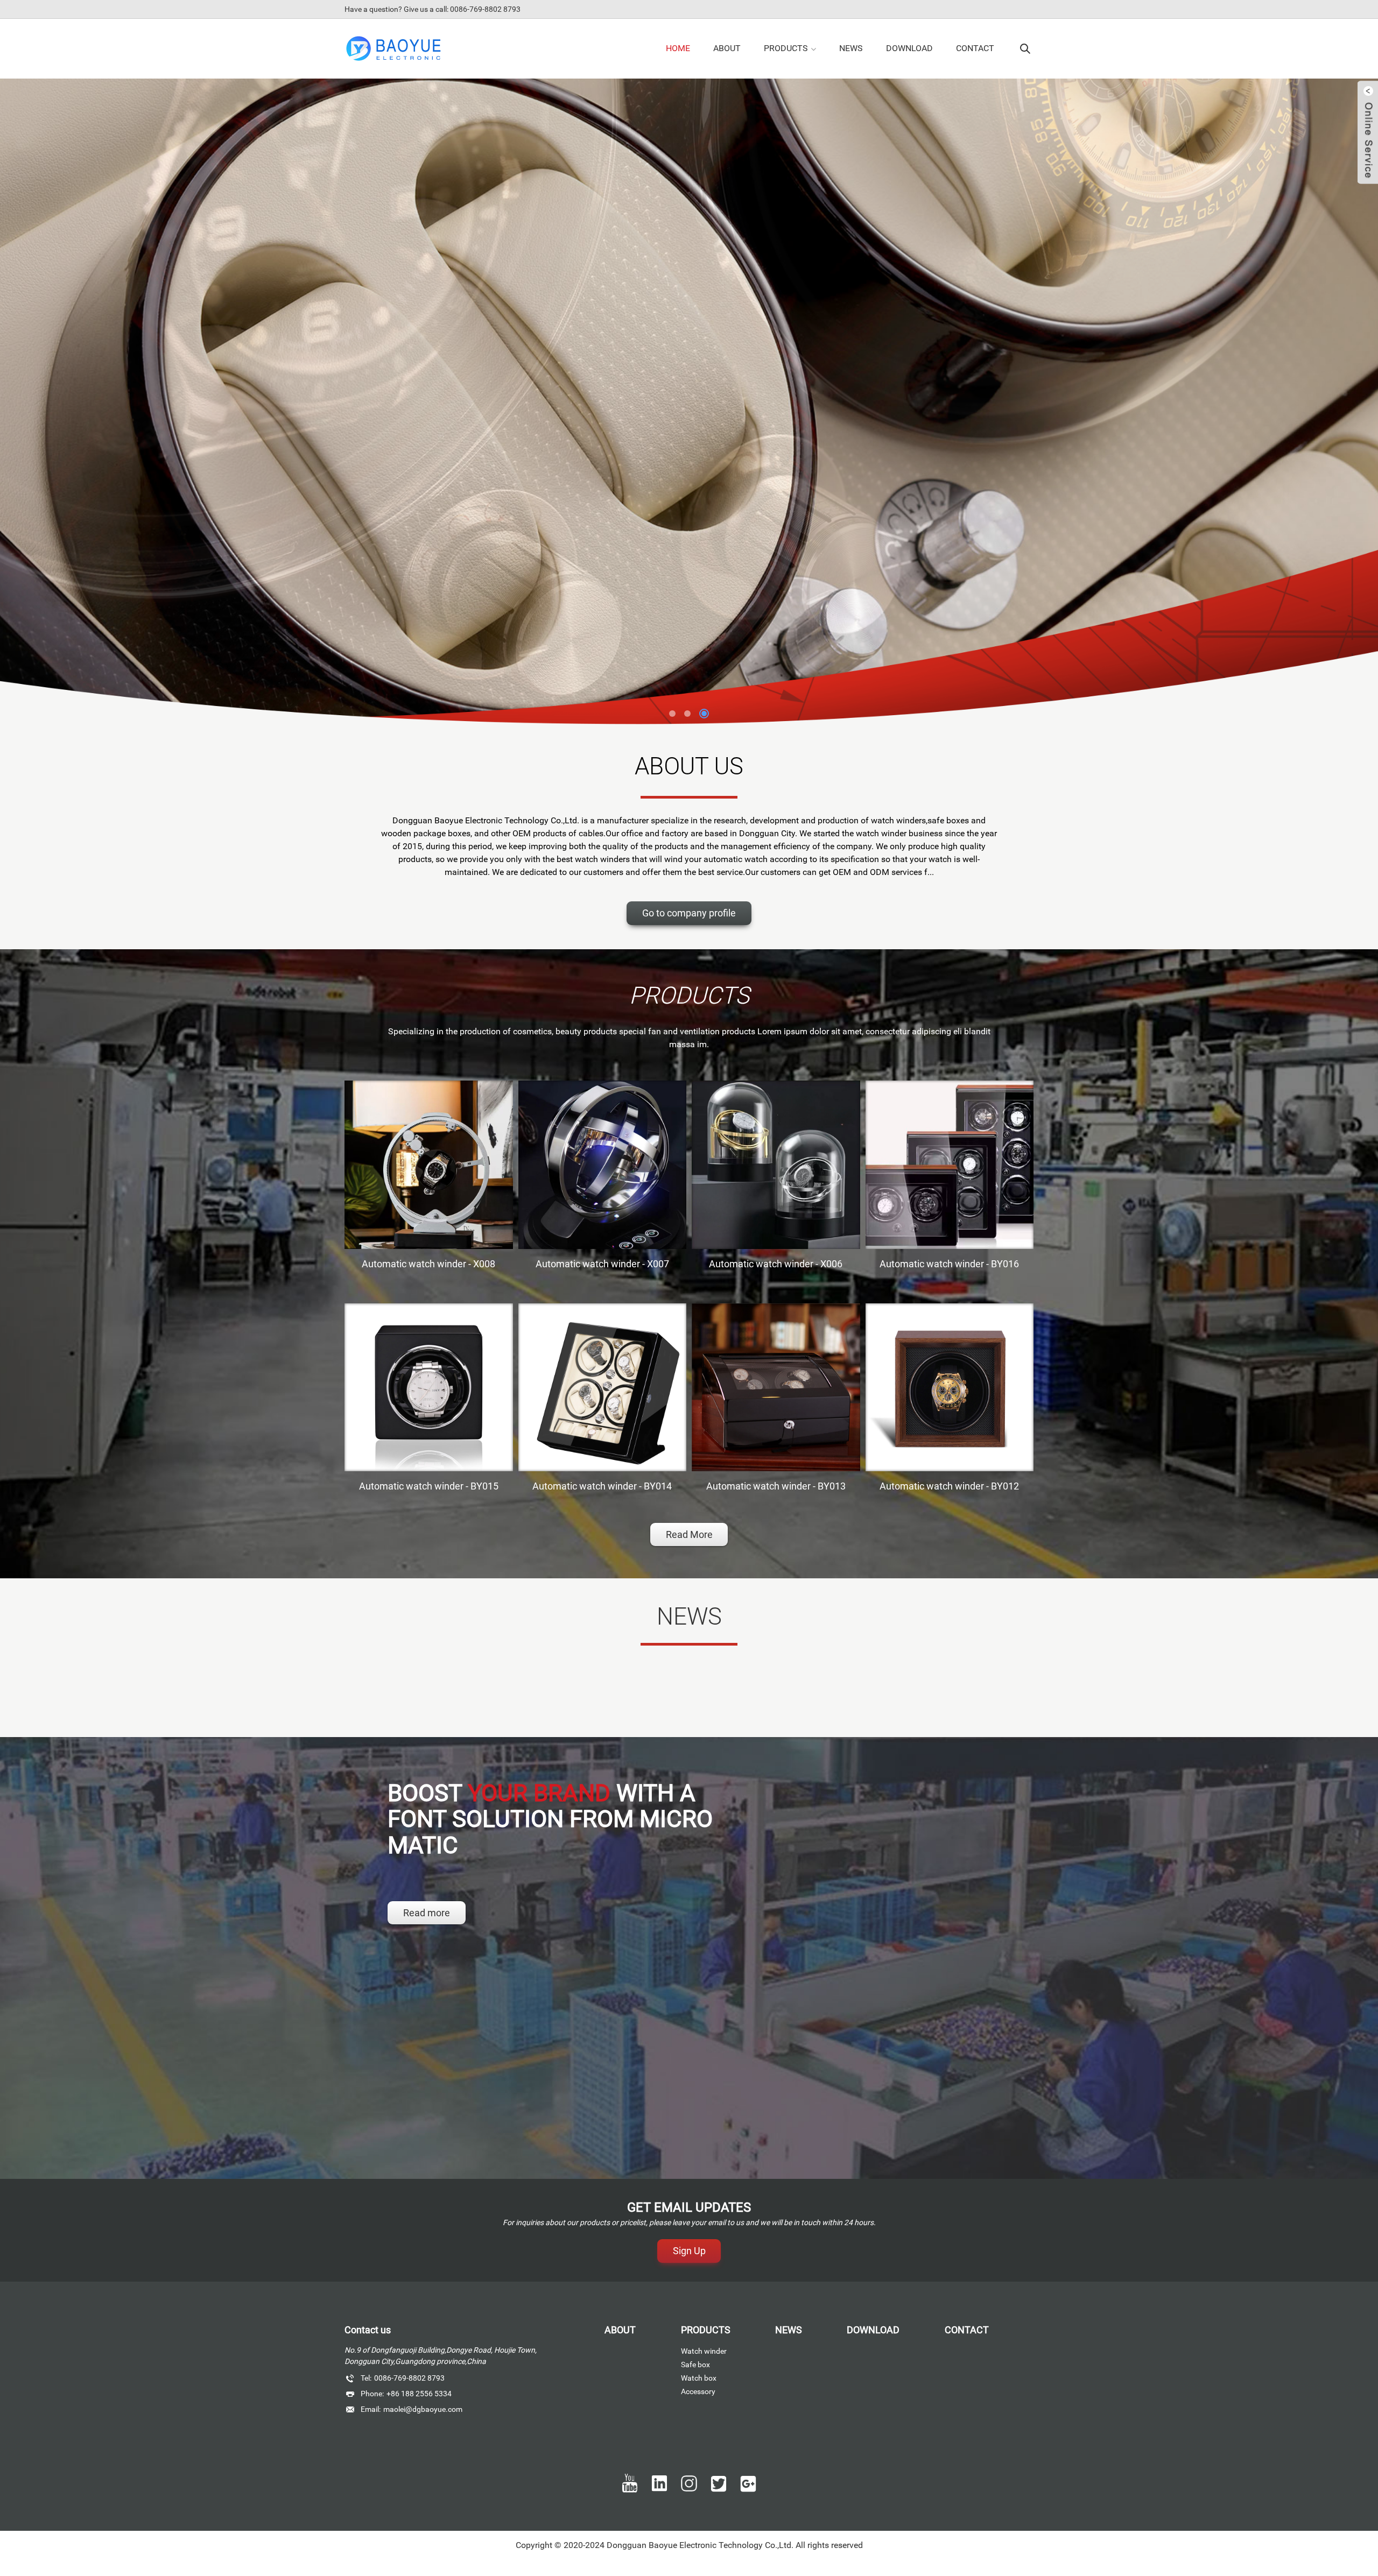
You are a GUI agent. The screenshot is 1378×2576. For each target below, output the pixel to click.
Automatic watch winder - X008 (428, 1264)
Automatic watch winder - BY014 (602, 1486)
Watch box (699, 2378)
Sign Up (689, 2251)
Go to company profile (689, 913)
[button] (674, 714)
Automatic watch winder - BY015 (429, 1486)
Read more (427, 1913)
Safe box (695, 2365)
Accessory (698, 2391)
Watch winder (704, 2351)
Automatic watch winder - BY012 (949, 1486)
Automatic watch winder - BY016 (949, 1264)
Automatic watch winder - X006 (776, 1264)
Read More (689, 1534)
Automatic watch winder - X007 (602, 1264)
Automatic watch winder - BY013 (776, 1486)
